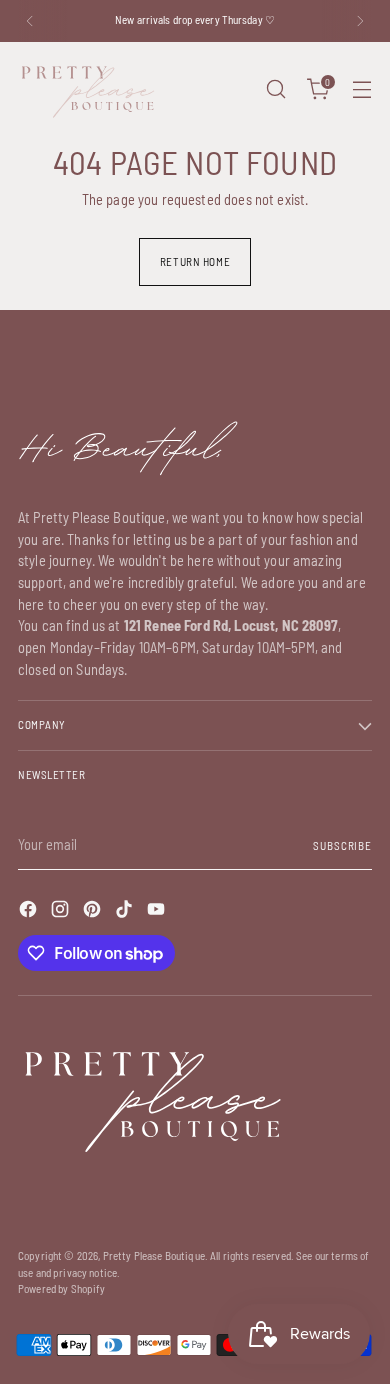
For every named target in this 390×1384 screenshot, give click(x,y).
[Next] (360, 21)
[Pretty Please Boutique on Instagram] (62, 912)
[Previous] (30, 21)
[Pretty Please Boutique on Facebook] (30, 912)
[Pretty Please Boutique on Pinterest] (94, 912)
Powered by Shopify (62, 1288)
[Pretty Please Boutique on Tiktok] (126, 912)
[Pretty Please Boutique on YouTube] (158, 912)
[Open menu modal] (361, 89)
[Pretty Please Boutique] (88, 89)
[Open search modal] (275, 89)
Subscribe (342, 845)
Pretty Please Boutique (154, 1255)
